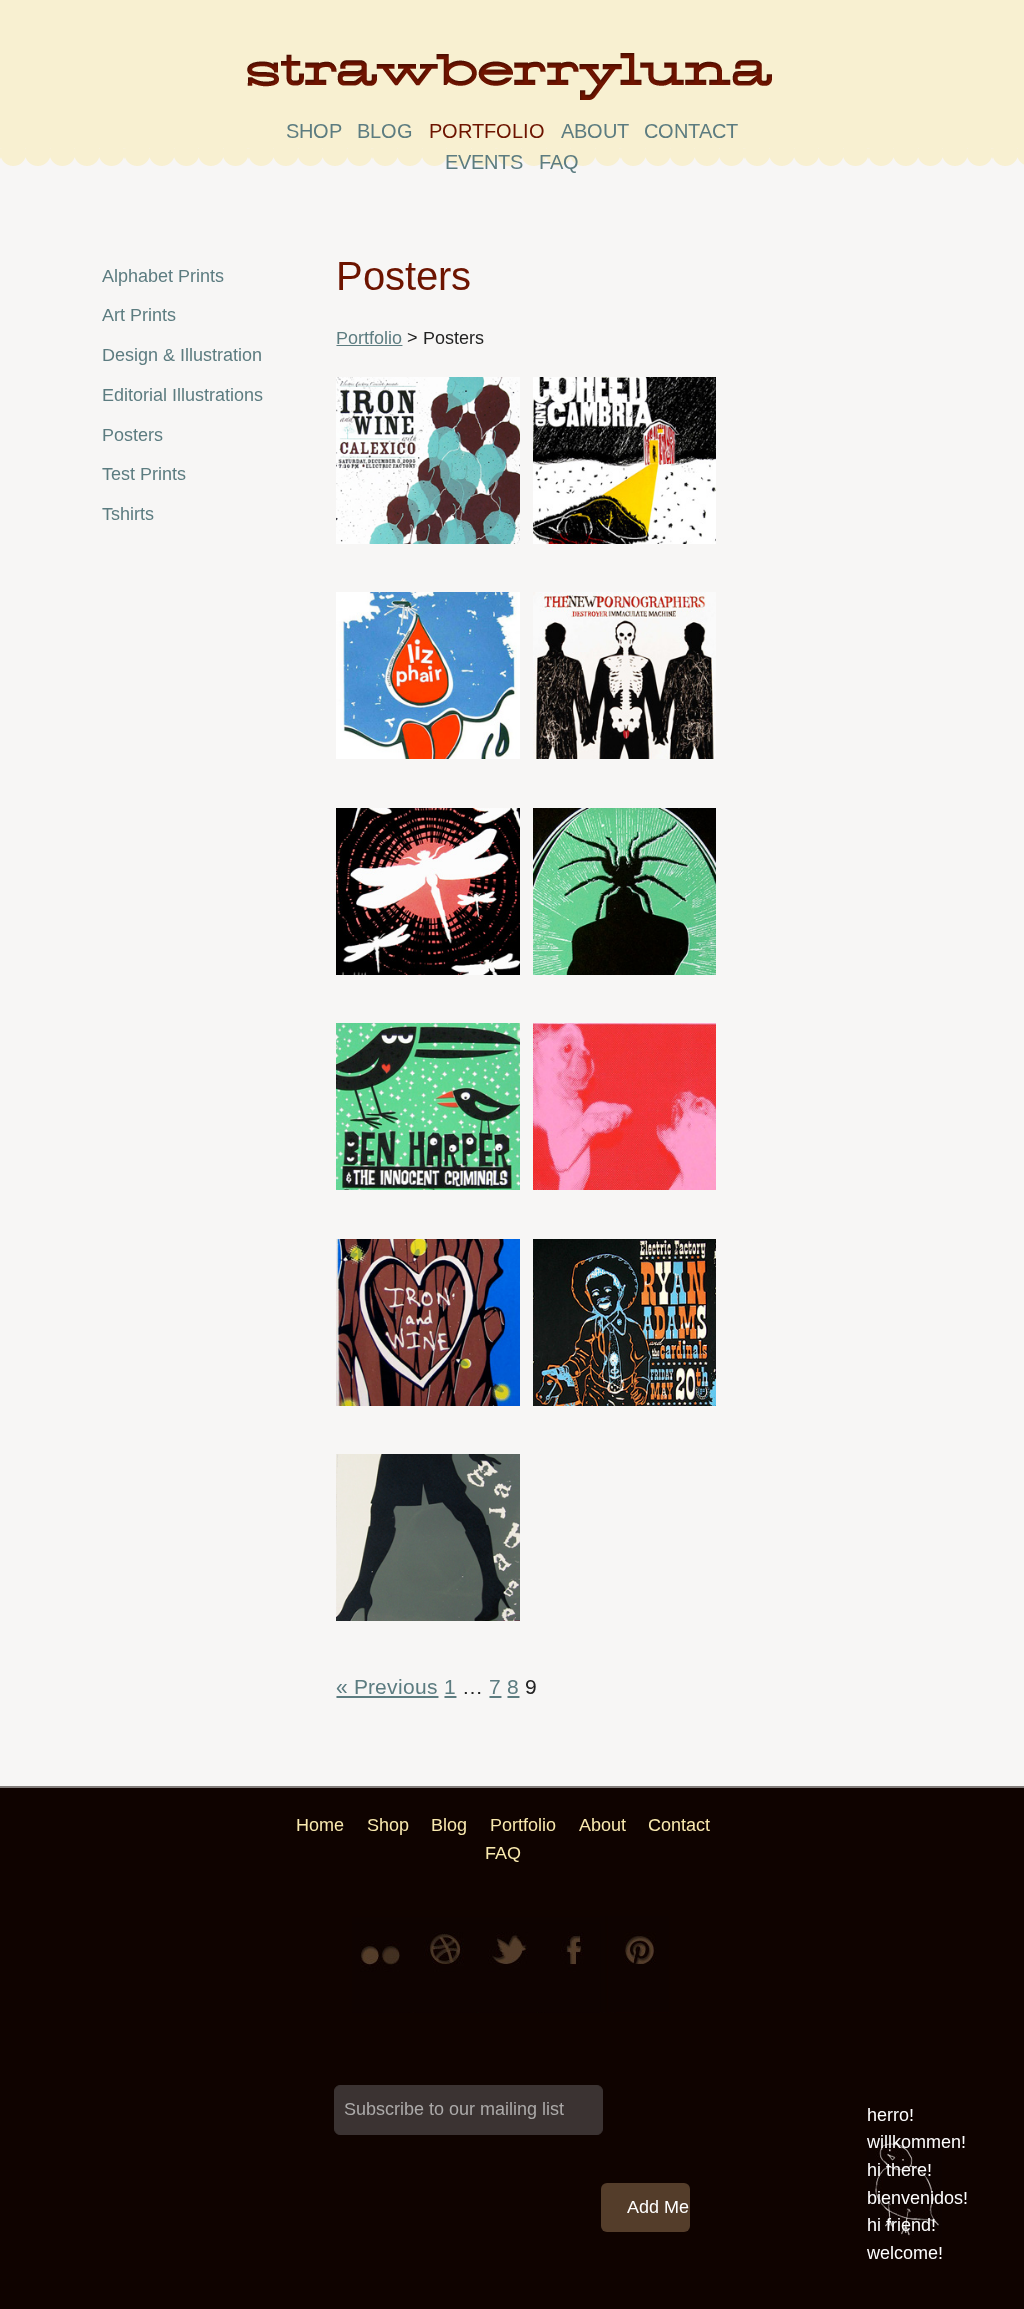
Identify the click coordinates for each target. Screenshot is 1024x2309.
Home (320, 1825)
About (595, 131)
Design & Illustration (182, 355)
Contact (691, 131)
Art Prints (139, 315)
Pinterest (640, 1964)
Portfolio (487, 131)
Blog (385, 131)
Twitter (512, 1964)
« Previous (387, 1686)
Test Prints (144, 474)
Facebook (576, 1964)
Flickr (384, 1964)
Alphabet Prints (163, 276)
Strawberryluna (512, 84)
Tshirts (128, 514)
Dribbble (448, 1964)
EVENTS (484, 162)
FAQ (559, 162)
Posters (132, 435)
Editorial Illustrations (182, 395)
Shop (314, 131)
